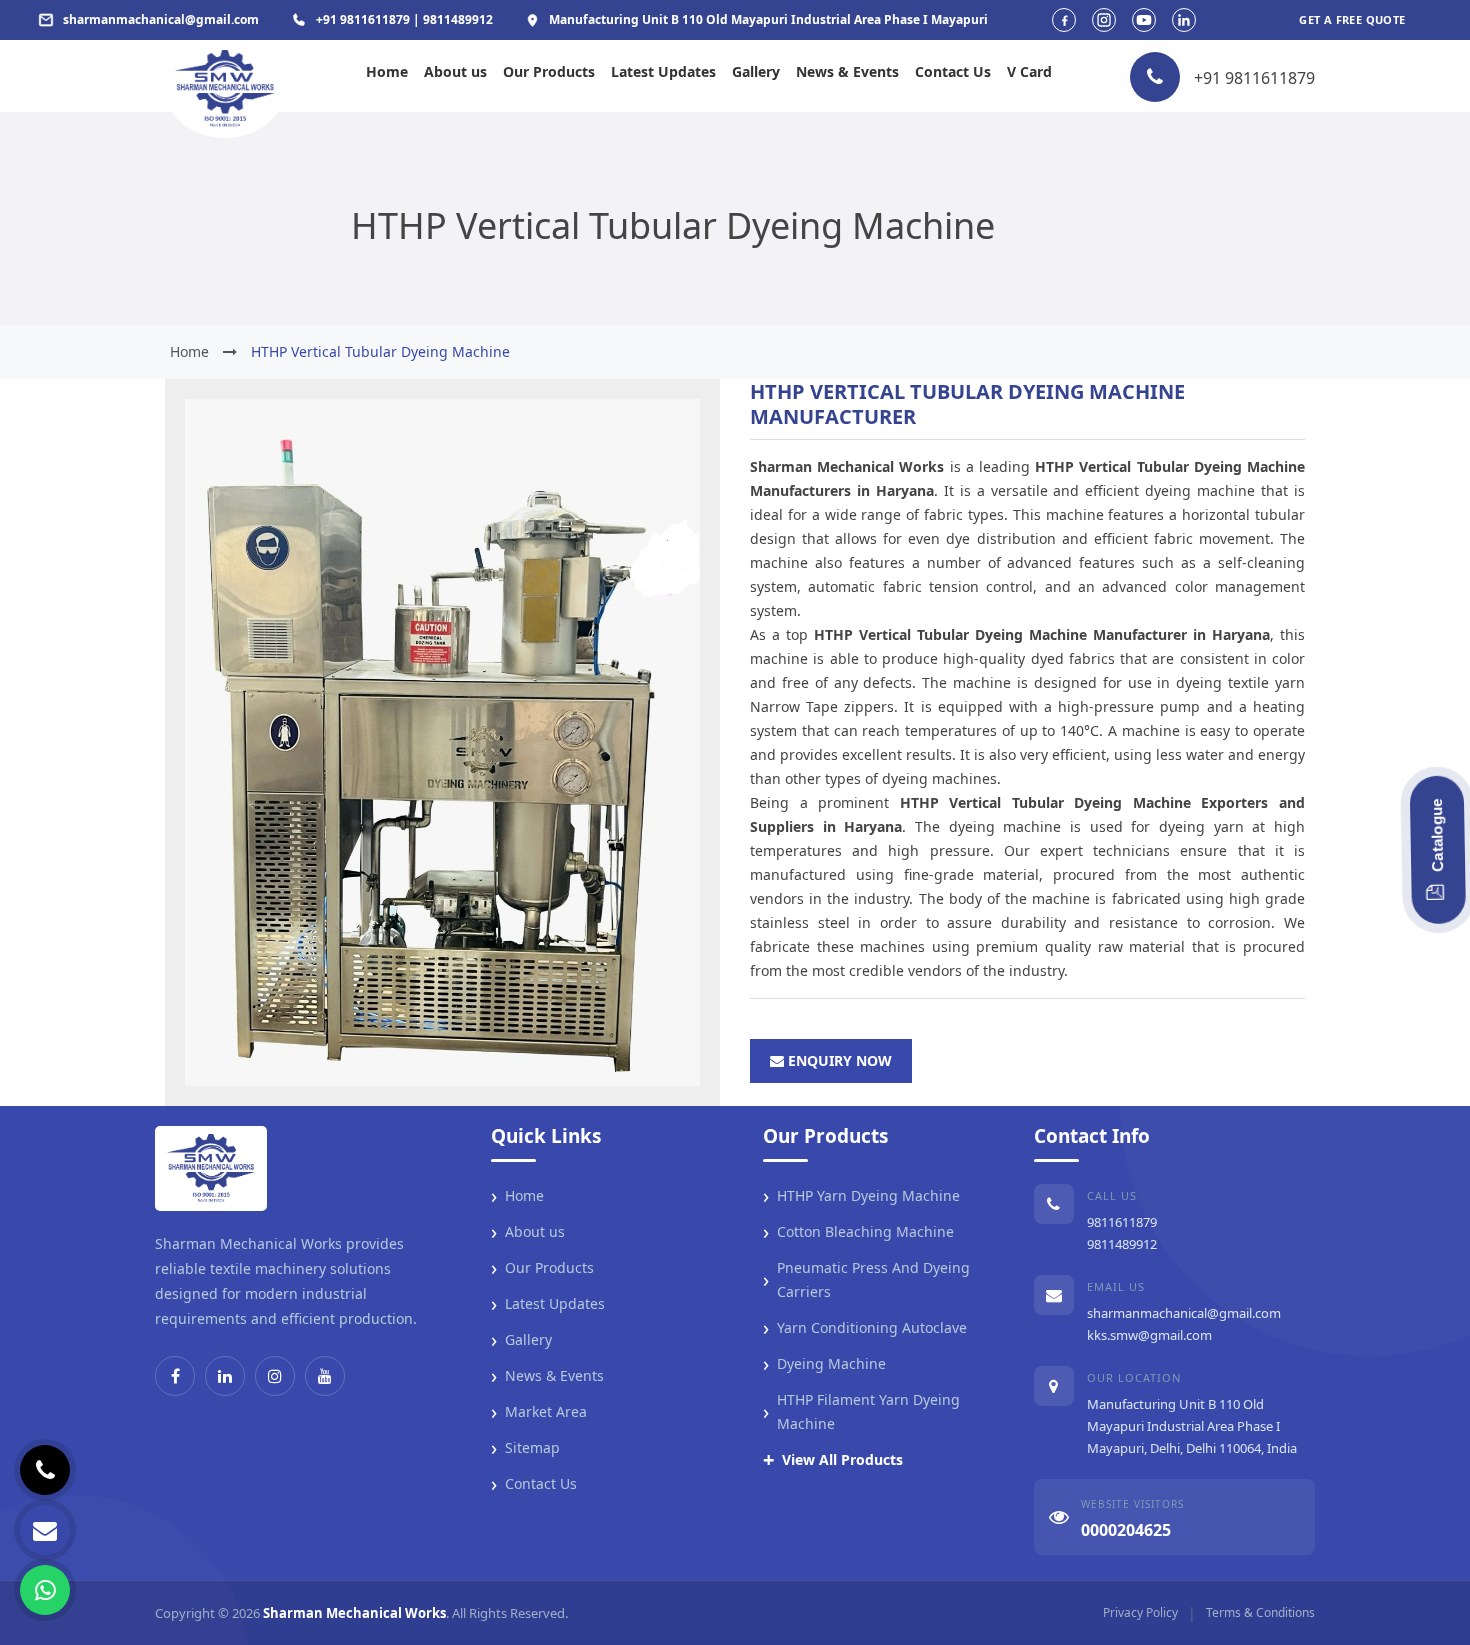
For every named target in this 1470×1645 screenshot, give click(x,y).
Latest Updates (663, 71)
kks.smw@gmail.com (1149, 1335)
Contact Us (953, 71)
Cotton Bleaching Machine (858, 1232)
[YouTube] (325, 1376)
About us (455, 71)
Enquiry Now (838, 1060)
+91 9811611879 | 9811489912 (404, 19)
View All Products (833, 1460)
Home (387, 71)
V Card (1029, 71)
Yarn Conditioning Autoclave (865, 1328)
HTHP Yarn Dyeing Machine (861, 1196)
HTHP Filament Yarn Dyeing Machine (861, 1411)
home (189, 351)
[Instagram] (275, 1376)
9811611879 (1122, 1222)
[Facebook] (175, 1376)
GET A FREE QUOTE (1352, 19)
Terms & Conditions (1260, 1612)
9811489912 (1122, 1244)
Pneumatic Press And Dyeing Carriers (866, 1279)
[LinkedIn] (225, 1376)
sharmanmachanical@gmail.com (1184, 1313)
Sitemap (525, 1448)
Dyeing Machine (824, 1364)
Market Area (539, 1412)
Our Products (549, 71)
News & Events (847, 71)
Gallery (756, 71)
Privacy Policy (1140, 1612)
